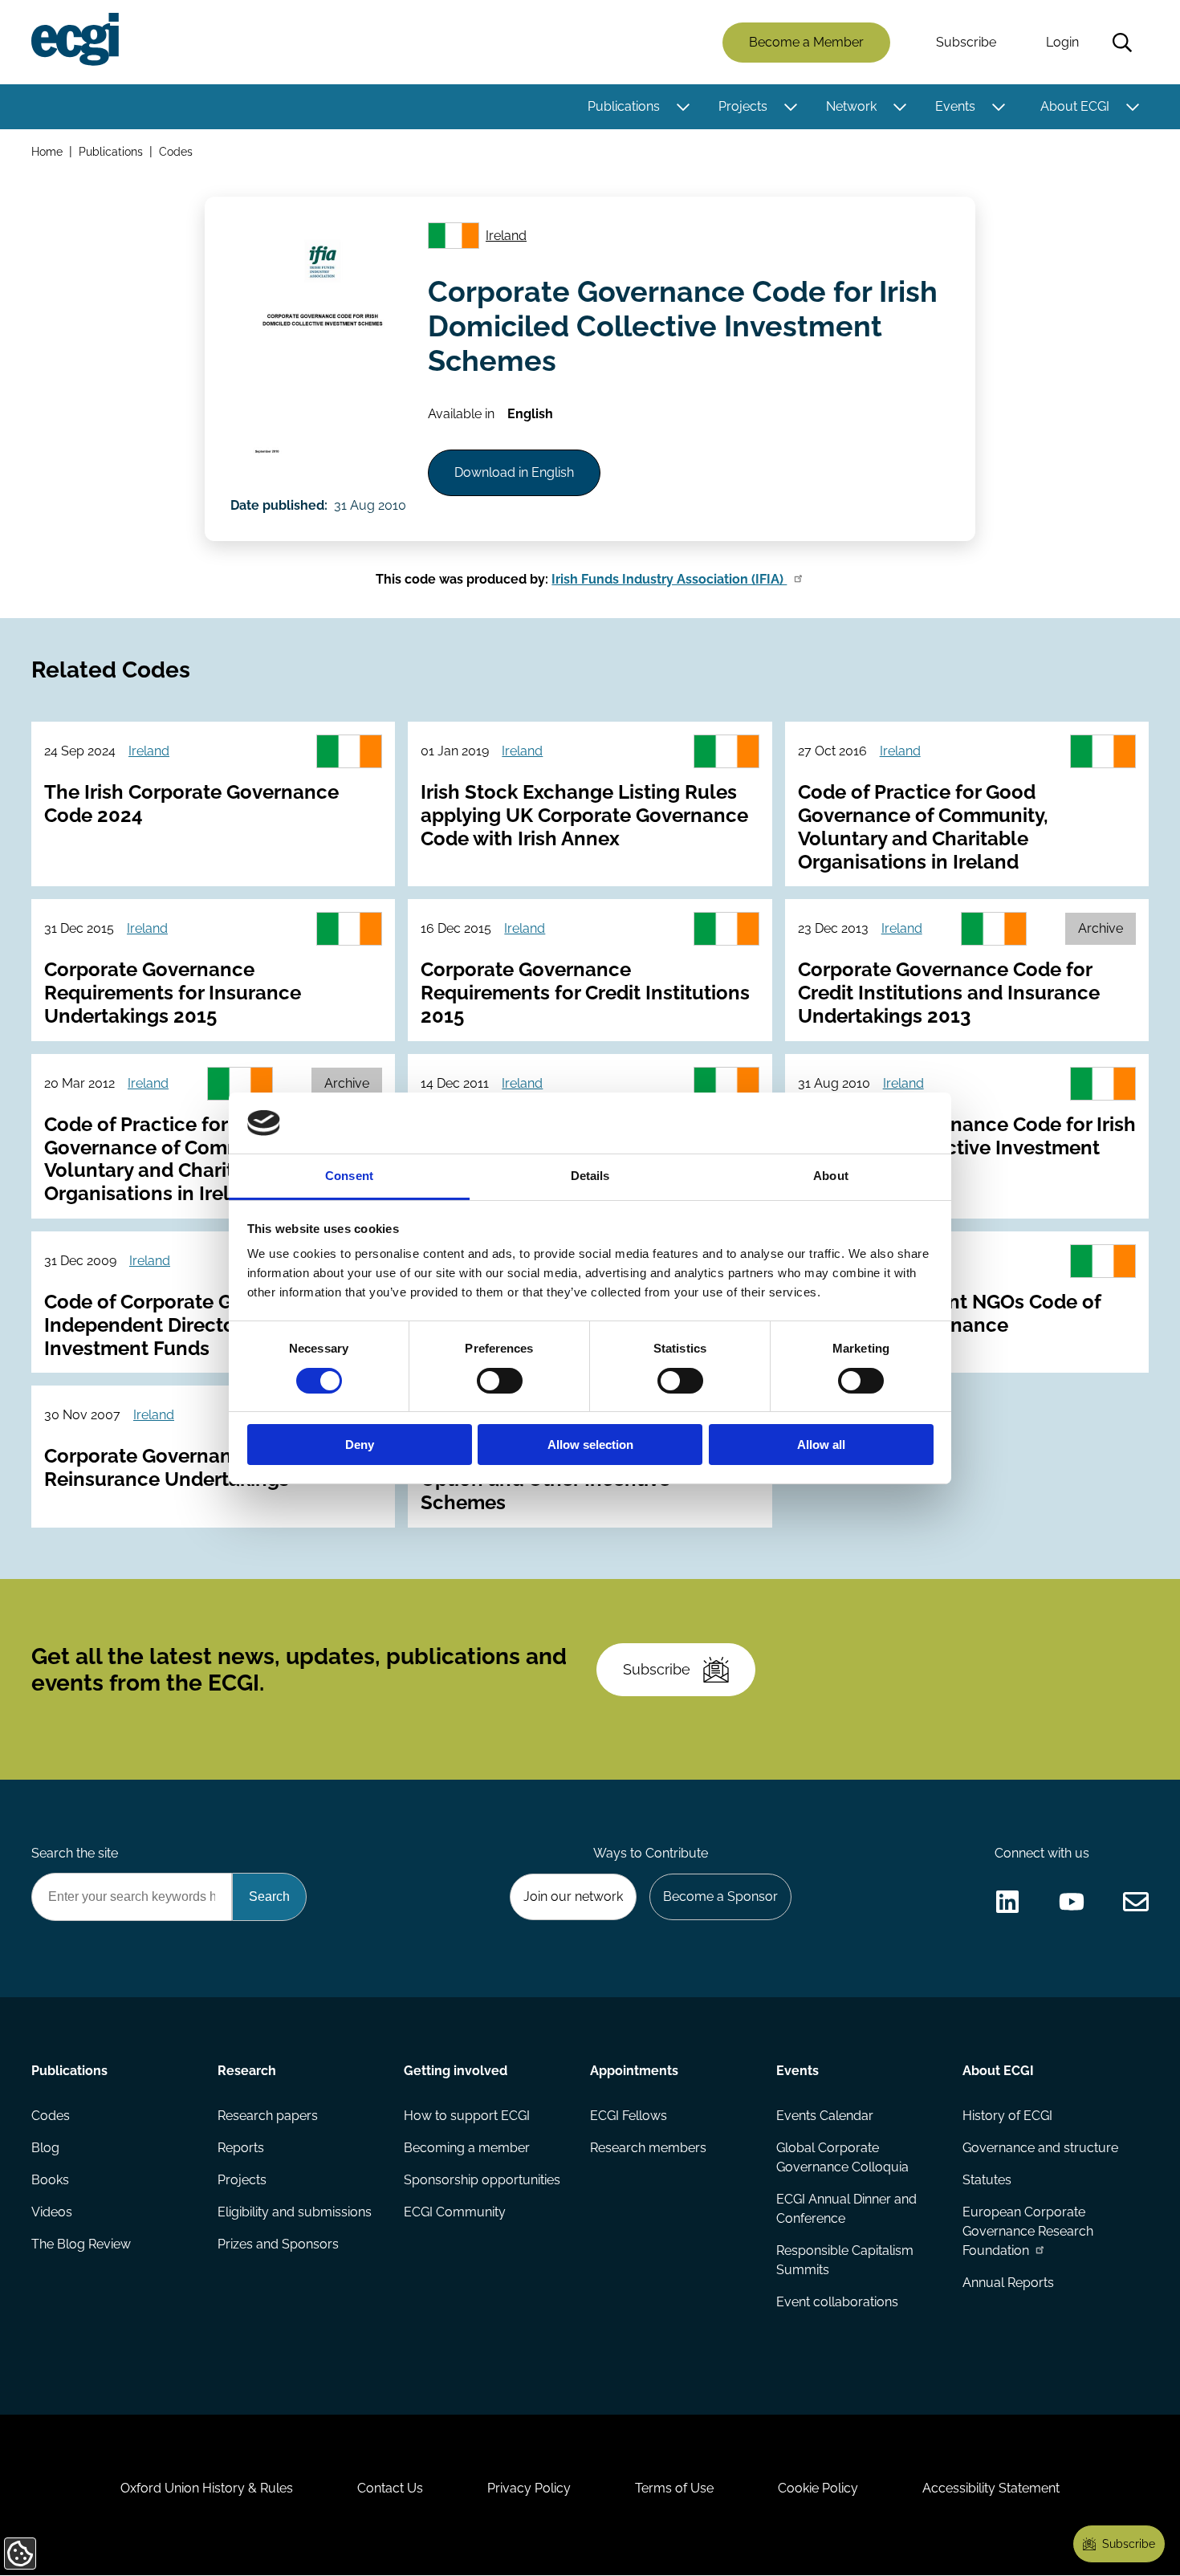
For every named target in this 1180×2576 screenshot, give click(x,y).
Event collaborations (837, 2302)
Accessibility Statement (991, 2488)
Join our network (573, 1896)
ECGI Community (455, 2212)
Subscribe (966, 42)
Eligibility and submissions (295, 2212)
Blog (45, 2148)
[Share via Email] (1136, 1902)
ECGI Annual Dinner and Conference (846, 2209)
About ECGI (1075, 106)
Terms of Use (674, 2488)
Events (955, 106)
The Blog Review (81, 2244)
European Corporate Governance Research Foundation (1028, 2231)
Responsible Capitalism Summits (845, 2260)
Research (247, 2071)
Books (50, 2180)
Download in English (514, 472)
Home (47, 151)
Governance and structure (1040, 2148)
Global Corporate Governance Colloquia (842, 2157)
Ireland (506, 236)
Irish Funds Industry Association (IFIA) (669, 579)
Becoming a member (467, 2148)
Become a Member (806, 42)
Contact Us (390, 2488)
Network (851, 106)
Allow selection (590, 1445)
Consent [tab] (349, 1176)
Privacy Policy (529, 2488)
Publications (624, 106)
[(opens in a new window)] (1007, 1902)
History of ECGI (1007, 2116)
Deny (360, 1445)
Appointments (634, 2071)
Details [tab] (590, 1176)
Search (1122, 43)
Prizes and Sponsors (278, 2244)
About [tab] (831, 1176)
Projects (743, 106)
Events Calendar (825, 2116)
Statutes (987, 2180)
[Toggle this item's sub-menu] (683, 107)
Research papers (268, 2116)
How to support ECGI (467, 2116)
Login (1062, 42)
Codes (176, 151)
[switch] (500, 1381)
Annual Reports (1008, 2283)
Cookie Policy (818, 2488)
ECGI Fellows (629, 2116)
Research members (648, 2148)
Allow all (821, 1445)
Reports (241, 2148)
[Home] (75, 39)
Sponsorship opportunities (482, 2180)
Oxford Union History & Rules (207, 2488)
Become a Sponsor (720, 1896)
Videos (52, 2212)
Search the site (75, 1853)
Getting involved (456, 2071)
